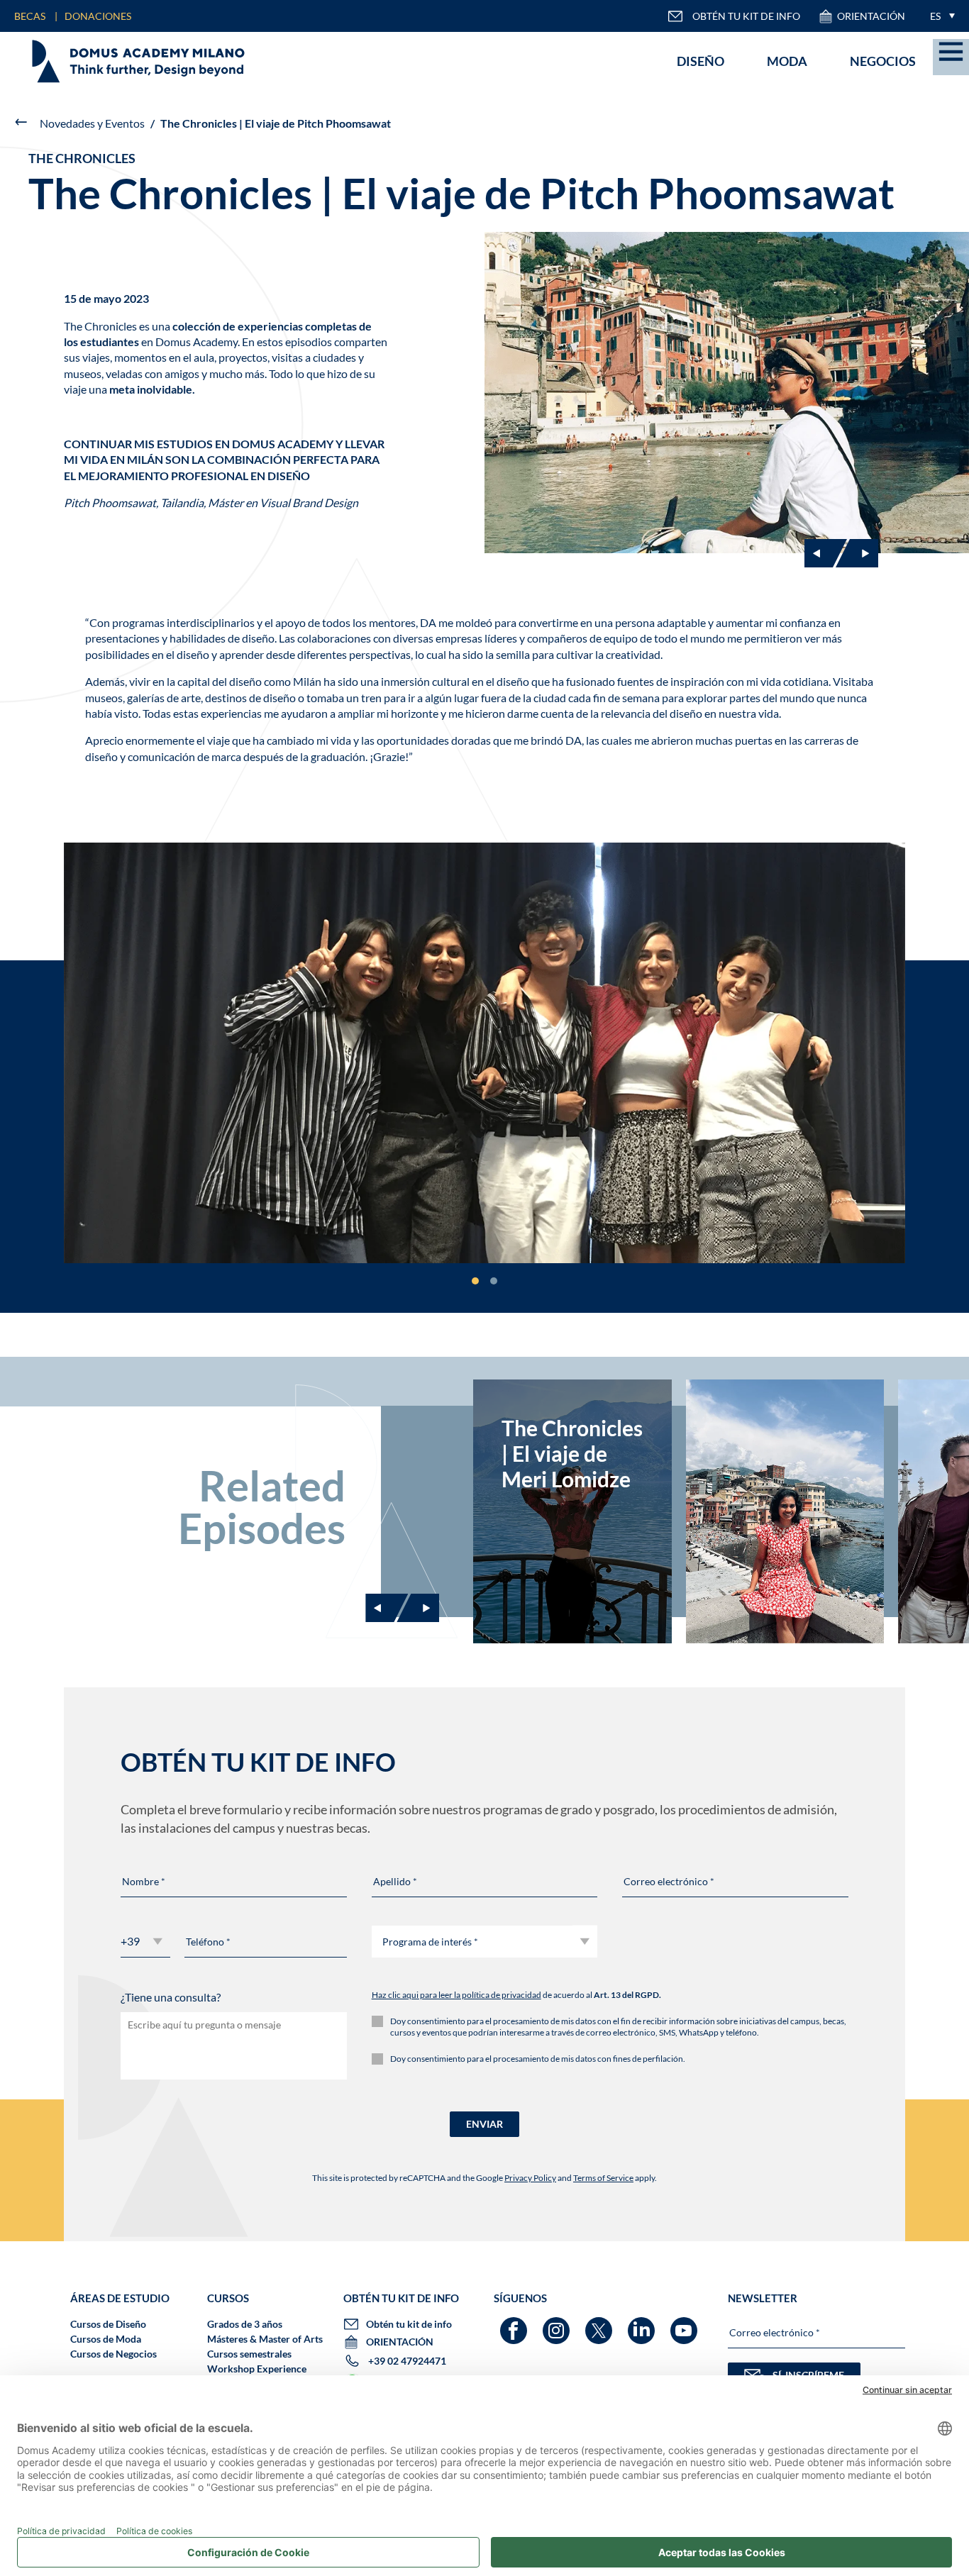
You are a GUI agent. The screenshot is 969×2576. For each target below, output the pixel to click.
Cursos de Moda (106, 2339)
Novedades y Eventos (92, 123)
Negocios (883, 61)
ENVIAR (484, 2124)
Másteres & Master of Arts (265, 2339)
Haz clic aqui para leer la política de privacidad (456, 1995)
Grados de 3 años (245, 2324)
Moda (787, 61)
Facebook (515, 2324)
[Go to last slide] (826, 553)
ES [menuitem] (935, 16)
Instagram (558, 2324)
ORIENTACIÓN (871, 16)
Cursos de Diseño (108, 2324)
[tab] (475, 1281)
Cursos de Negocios (113, 2354)
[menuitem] (939, 16)
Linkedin (643, 2324)
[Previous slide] (387, 1608)
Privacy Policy (530, 2178)
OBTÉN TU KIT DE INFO (746, 16)
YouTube (686, 2324)
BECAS (30, 16)
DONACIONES (98, 16)
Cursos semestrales (249, 2354)
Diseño (701, 61)
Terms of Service (603, 2178)
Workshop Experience (257, 2369)
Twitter (600, 2324)
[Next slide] (857, 553)
